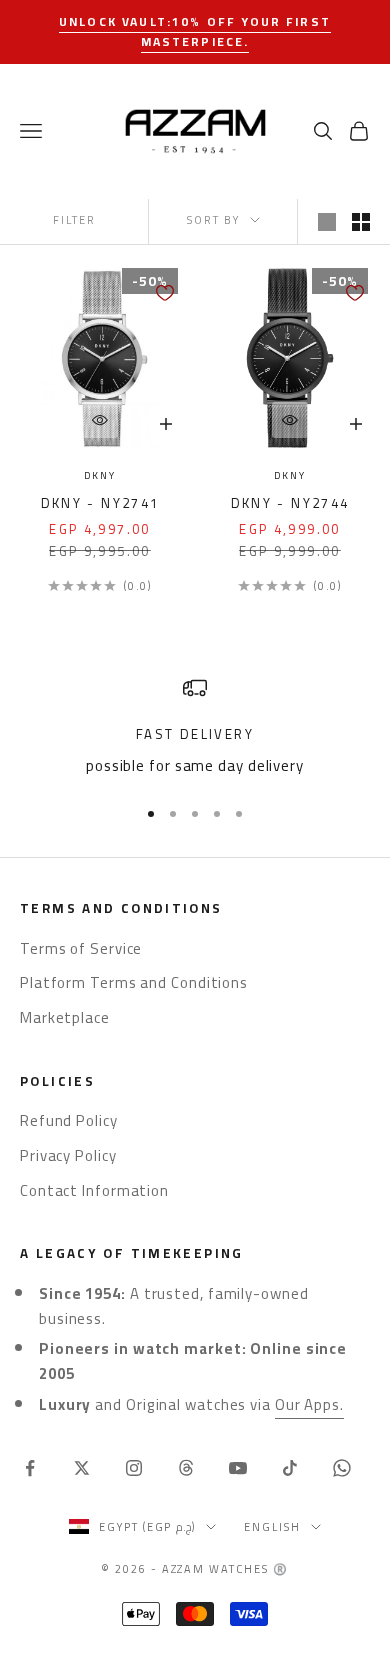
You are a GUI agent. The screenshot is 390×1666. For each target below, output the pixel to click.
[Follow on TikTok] (290, 1468)
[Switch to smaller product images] (361, 222)
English (272, 1527)
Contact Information (94, 1190)
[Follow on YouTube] (238, 1468)
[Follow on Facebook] (30, 1468)
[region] (195, 727)
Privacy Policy (68, 1155)
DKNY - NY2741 (100, 504)
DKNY (99, 476)
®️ (281, 1569)
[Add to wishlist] (165, 293)
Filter (74, 220)
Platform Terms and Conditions (134, 982)
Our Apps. (309, 1404)
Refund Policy (69, 1120)
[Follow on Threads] (186, 1468)
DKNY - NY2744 (290, 504)
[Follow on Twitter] (82, 1468)
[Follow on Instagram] (134, 1468)
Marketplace (65, 1017)
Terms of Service (81, 948)
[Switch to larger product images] (327, 222)
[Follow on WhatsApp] (342, 1468)
